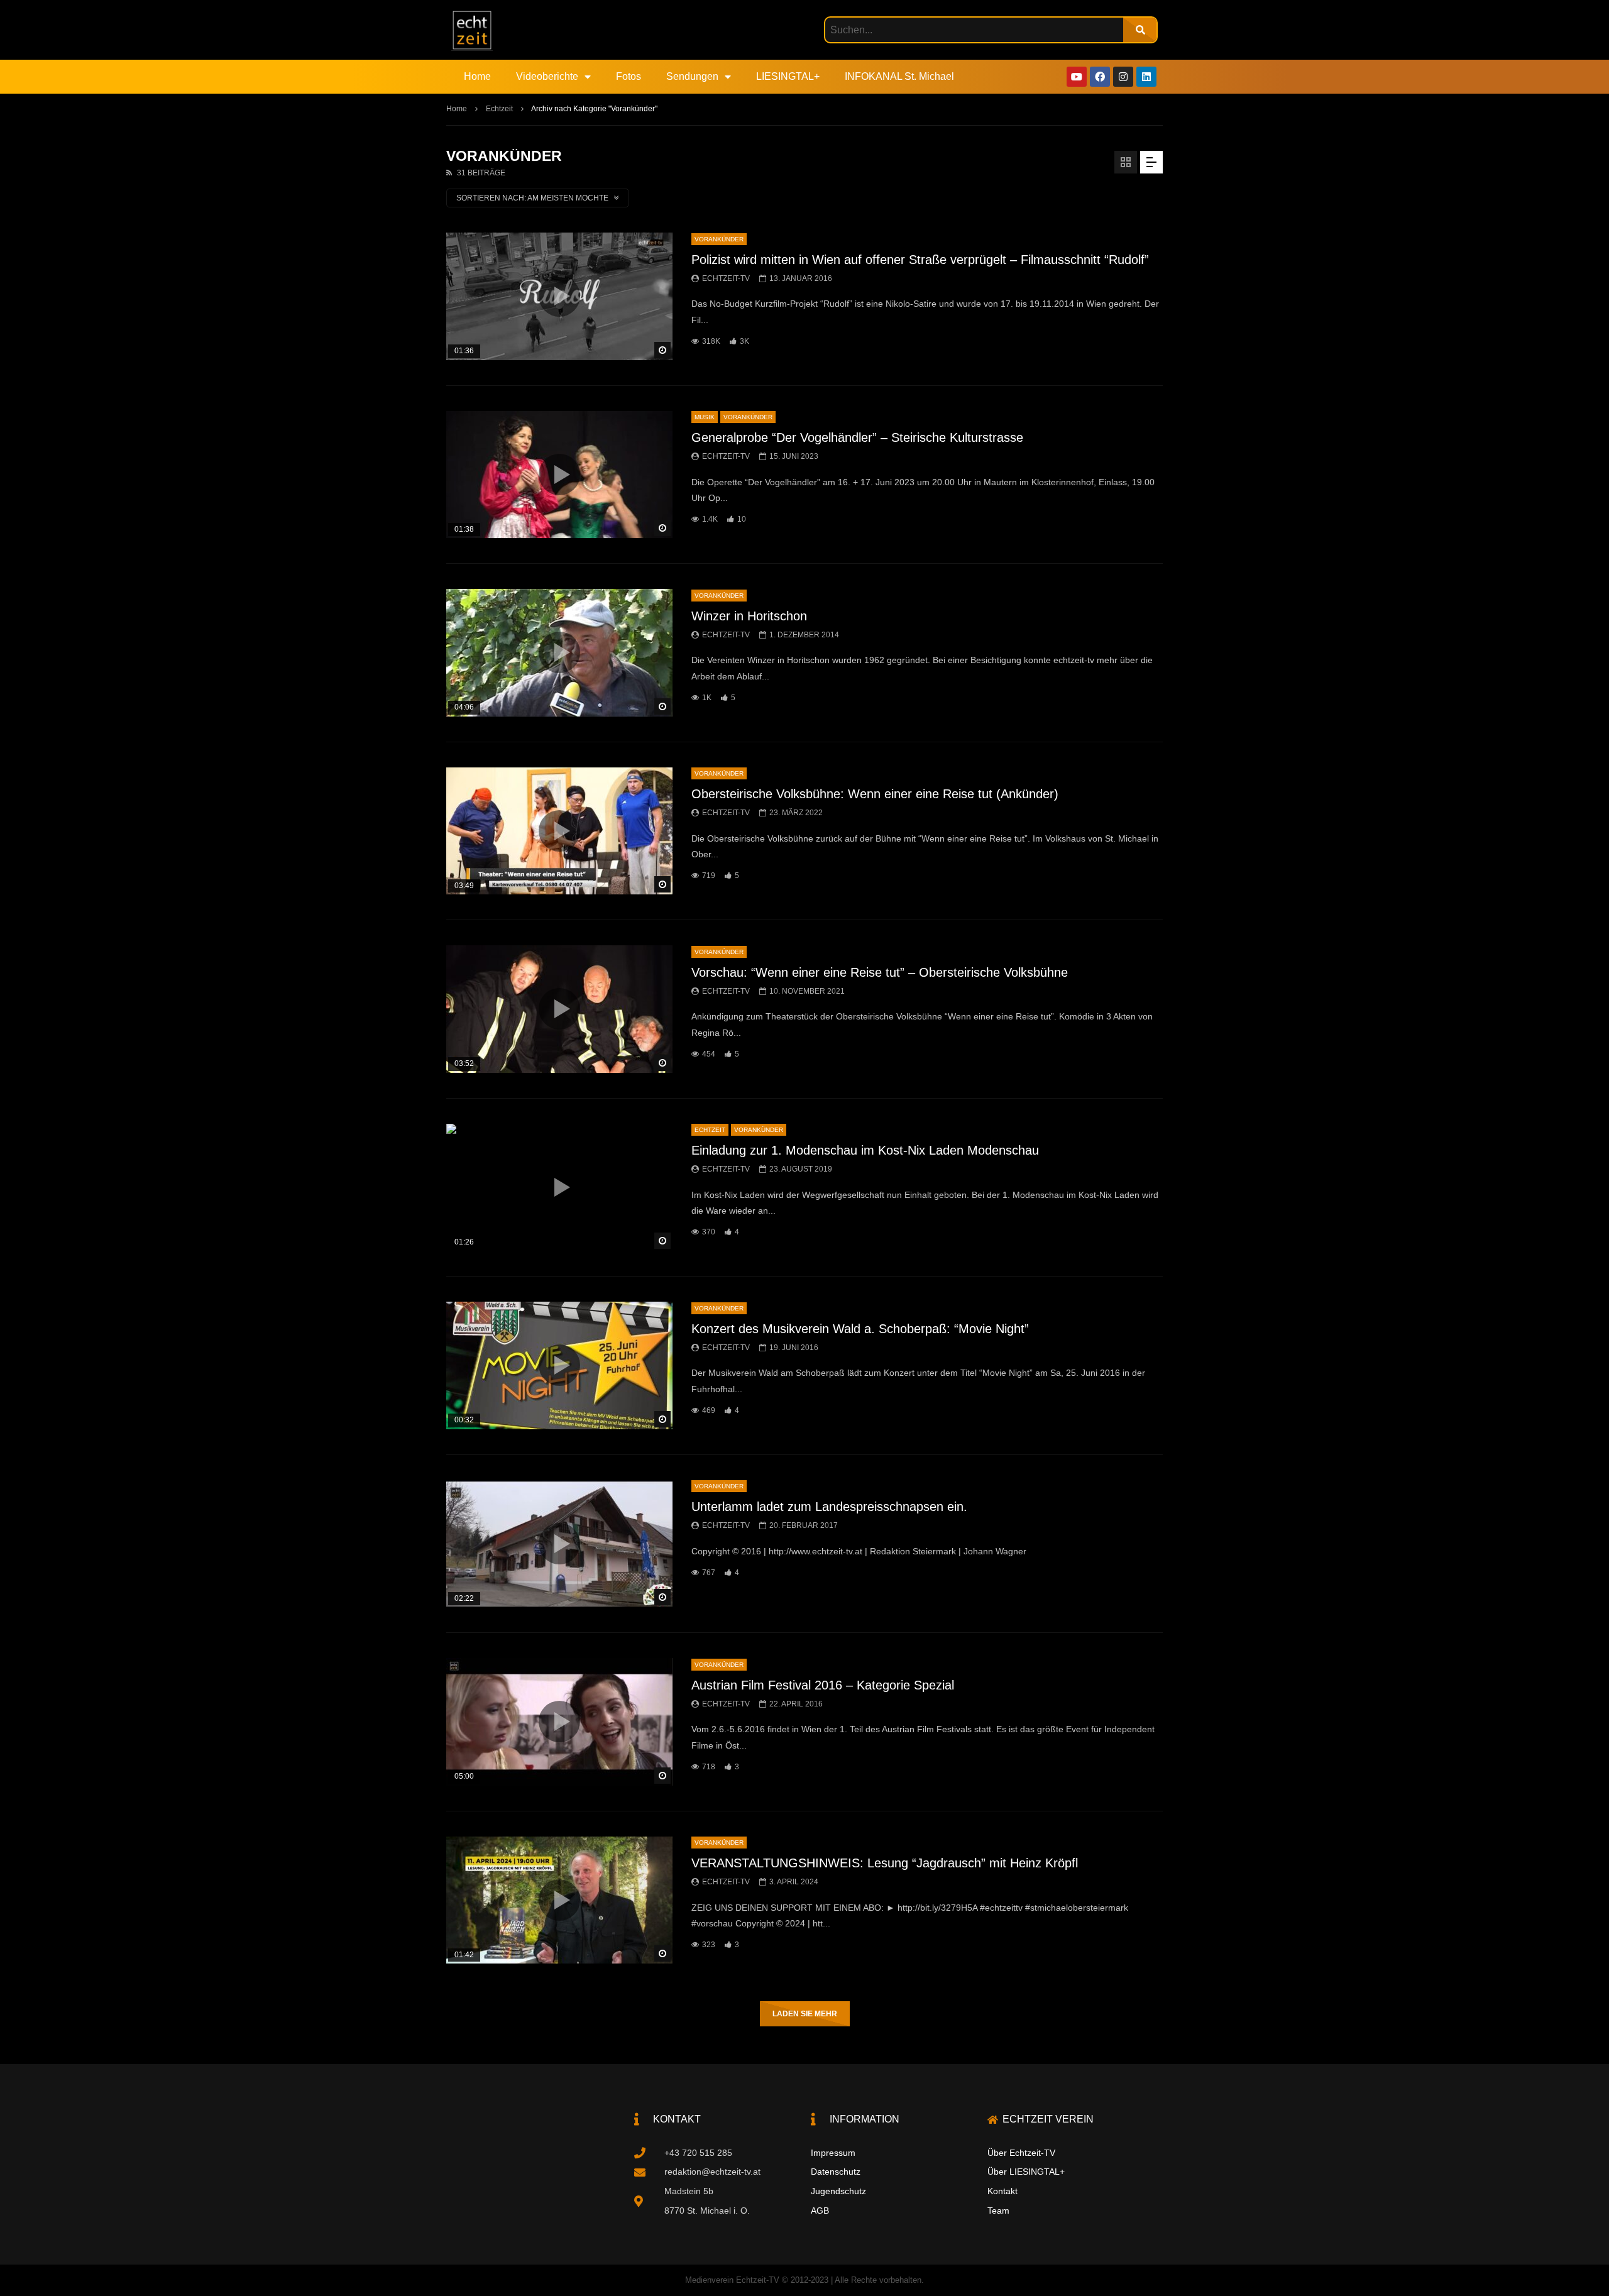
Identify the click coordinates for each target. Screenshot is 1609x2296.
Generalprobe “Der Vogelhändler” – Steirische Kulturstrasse (857, 437)
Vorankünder (719, 239)
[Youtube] (1077, 77)
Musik (705, 417)
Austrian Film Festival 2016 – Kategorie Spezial (823, 1685)
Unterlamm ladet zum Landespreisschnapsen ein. (829, 1507)
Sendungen (692, 76)
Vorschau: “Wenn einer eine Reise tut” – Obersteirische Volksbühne (880, 972)
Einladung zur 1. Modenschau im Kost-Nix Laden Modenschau (865, 1150)
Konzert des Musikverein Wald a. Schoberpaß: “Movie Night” (860, 1329)
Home (477, 76)
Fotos (629, 76)
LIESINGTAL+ (788, 76)
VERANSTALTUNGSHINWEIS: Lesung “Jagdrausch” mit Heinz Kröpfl (885, 1863)
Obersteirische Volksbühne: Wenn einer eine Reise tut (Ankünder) (875, 794)
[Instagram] (1123, 77)
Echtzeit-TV (726, 278)
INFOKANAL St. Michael (899, 76)
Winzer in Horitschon (749, 616)
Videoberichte (547, 76)
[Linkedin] (1146, 77)
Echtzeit (499, 109)
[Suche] (1140, 30)
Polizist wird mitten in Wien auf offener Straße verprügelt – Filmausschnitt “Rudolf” (920, 260)
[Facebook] (1100, 77)
